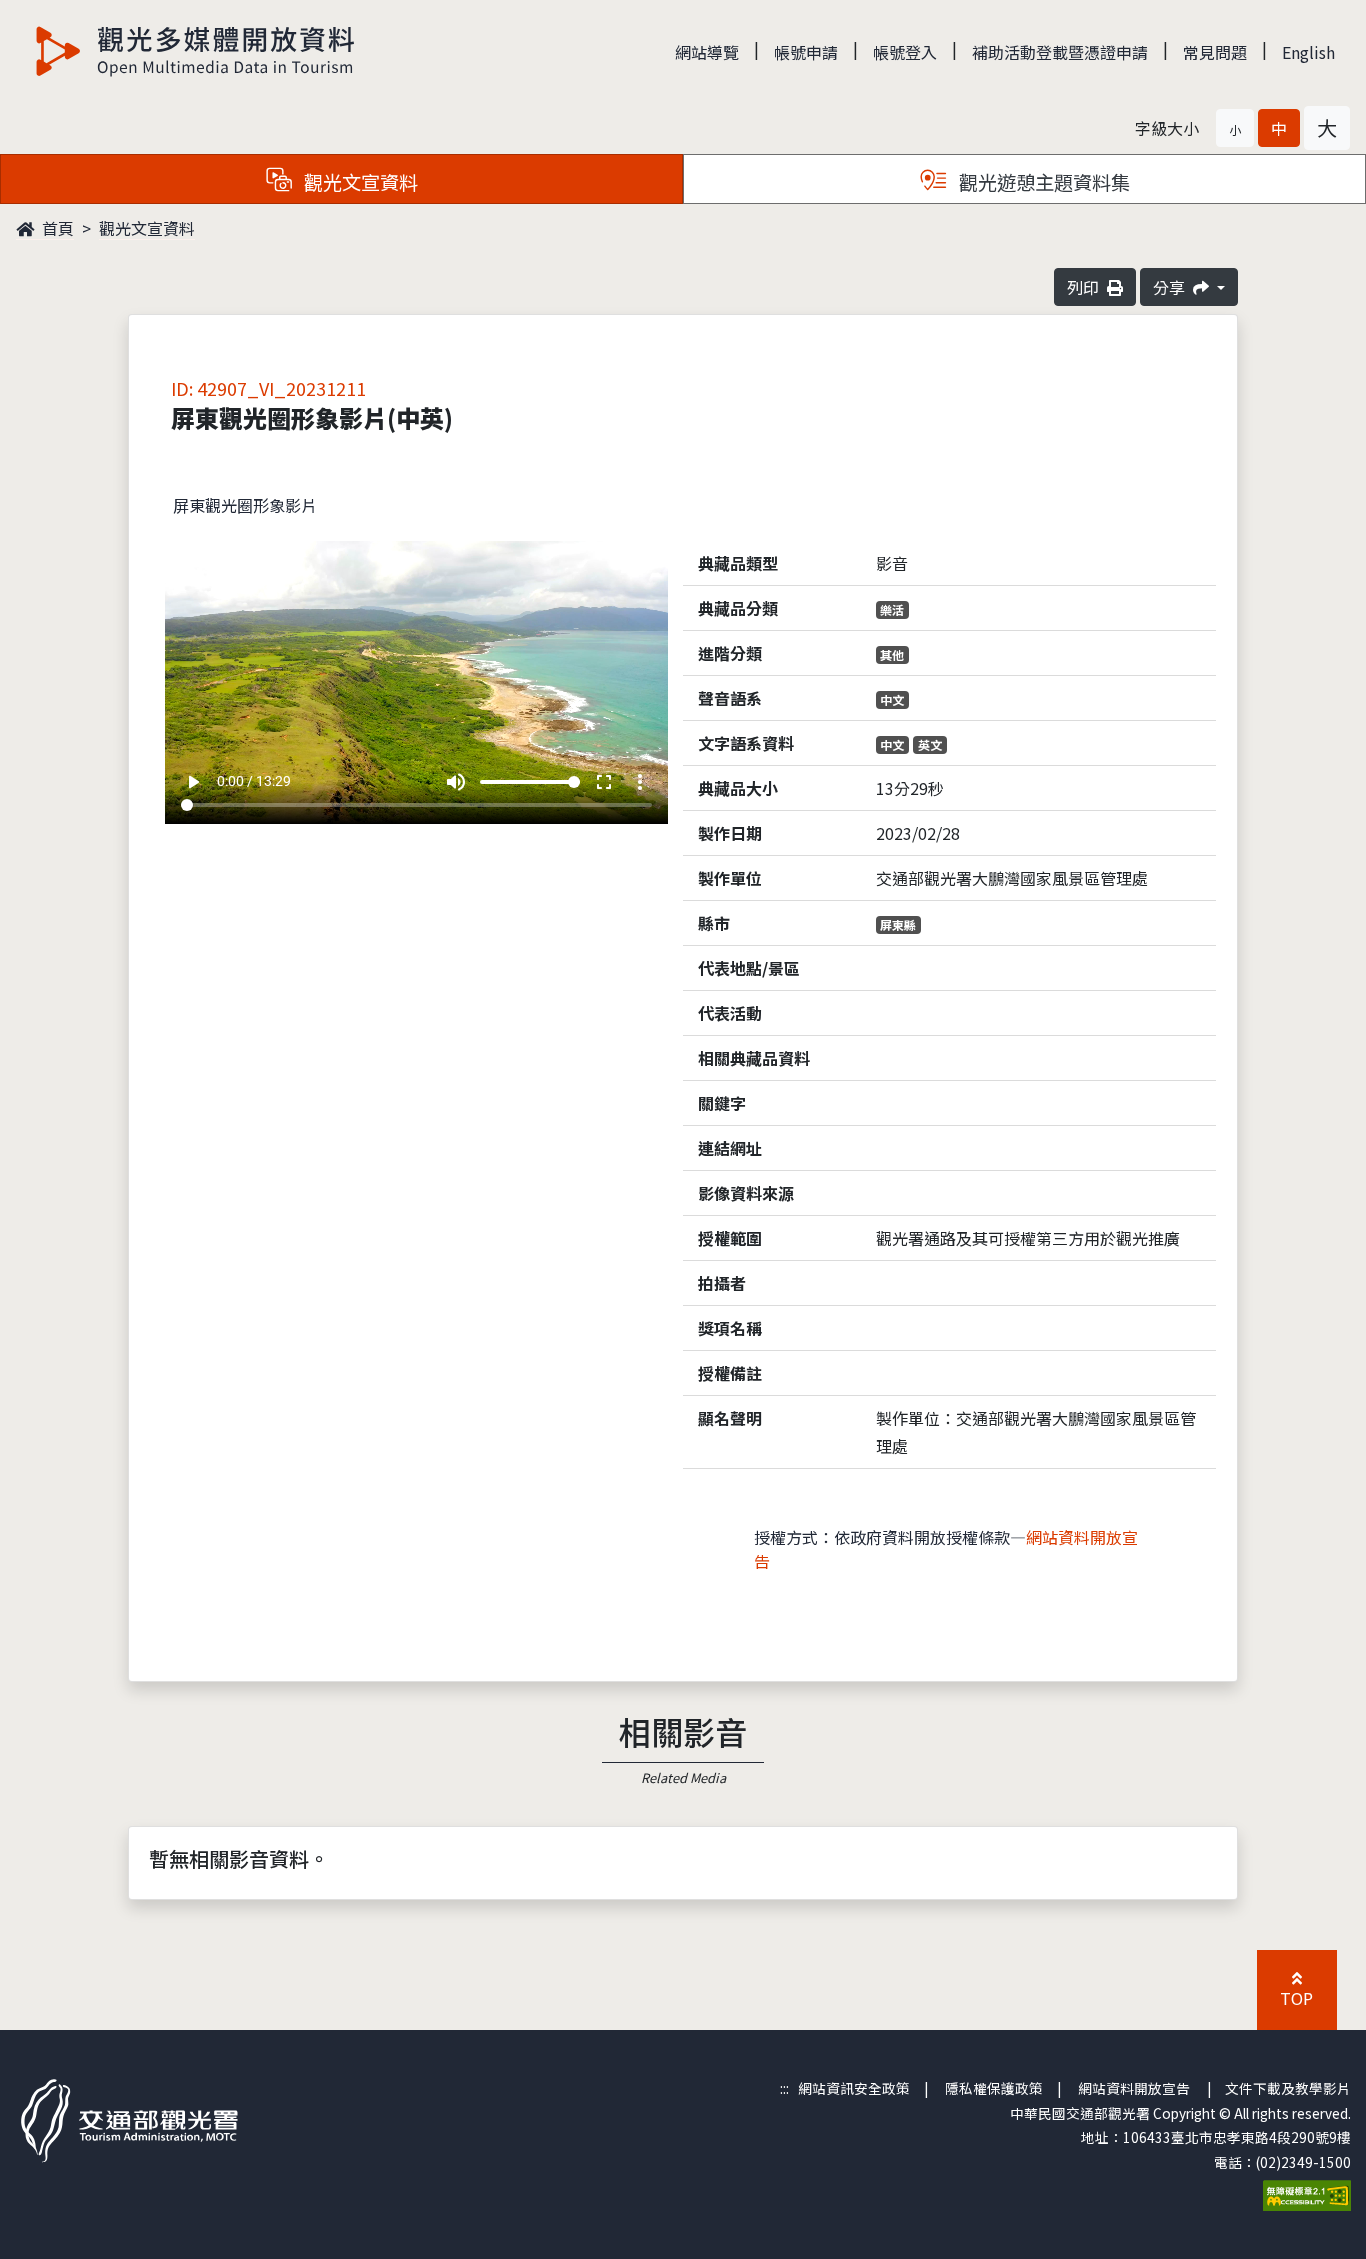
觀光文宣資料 (147, 228)
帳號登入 (905, 52)
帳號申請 (806, 52)
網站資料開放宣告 (1134, 2088)
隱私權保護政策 (994, 2088)
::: (784, 2088)
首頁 (56, 228)
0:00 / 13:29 (254, 781)
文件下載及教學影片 (1288, 2088)
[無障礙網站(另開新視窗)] (1307, 2193)
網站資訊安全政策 (854, 2088)
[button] (1235, 128)
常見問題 (1215, 52)
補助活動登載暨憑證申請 (1060, 52)
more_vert (640, 782)
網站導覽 (707, 52)
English (1308, 52)
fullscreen (604, 782)
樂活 (892, 609)
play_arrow (193, 782)
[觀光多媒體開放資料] (196, 51)
